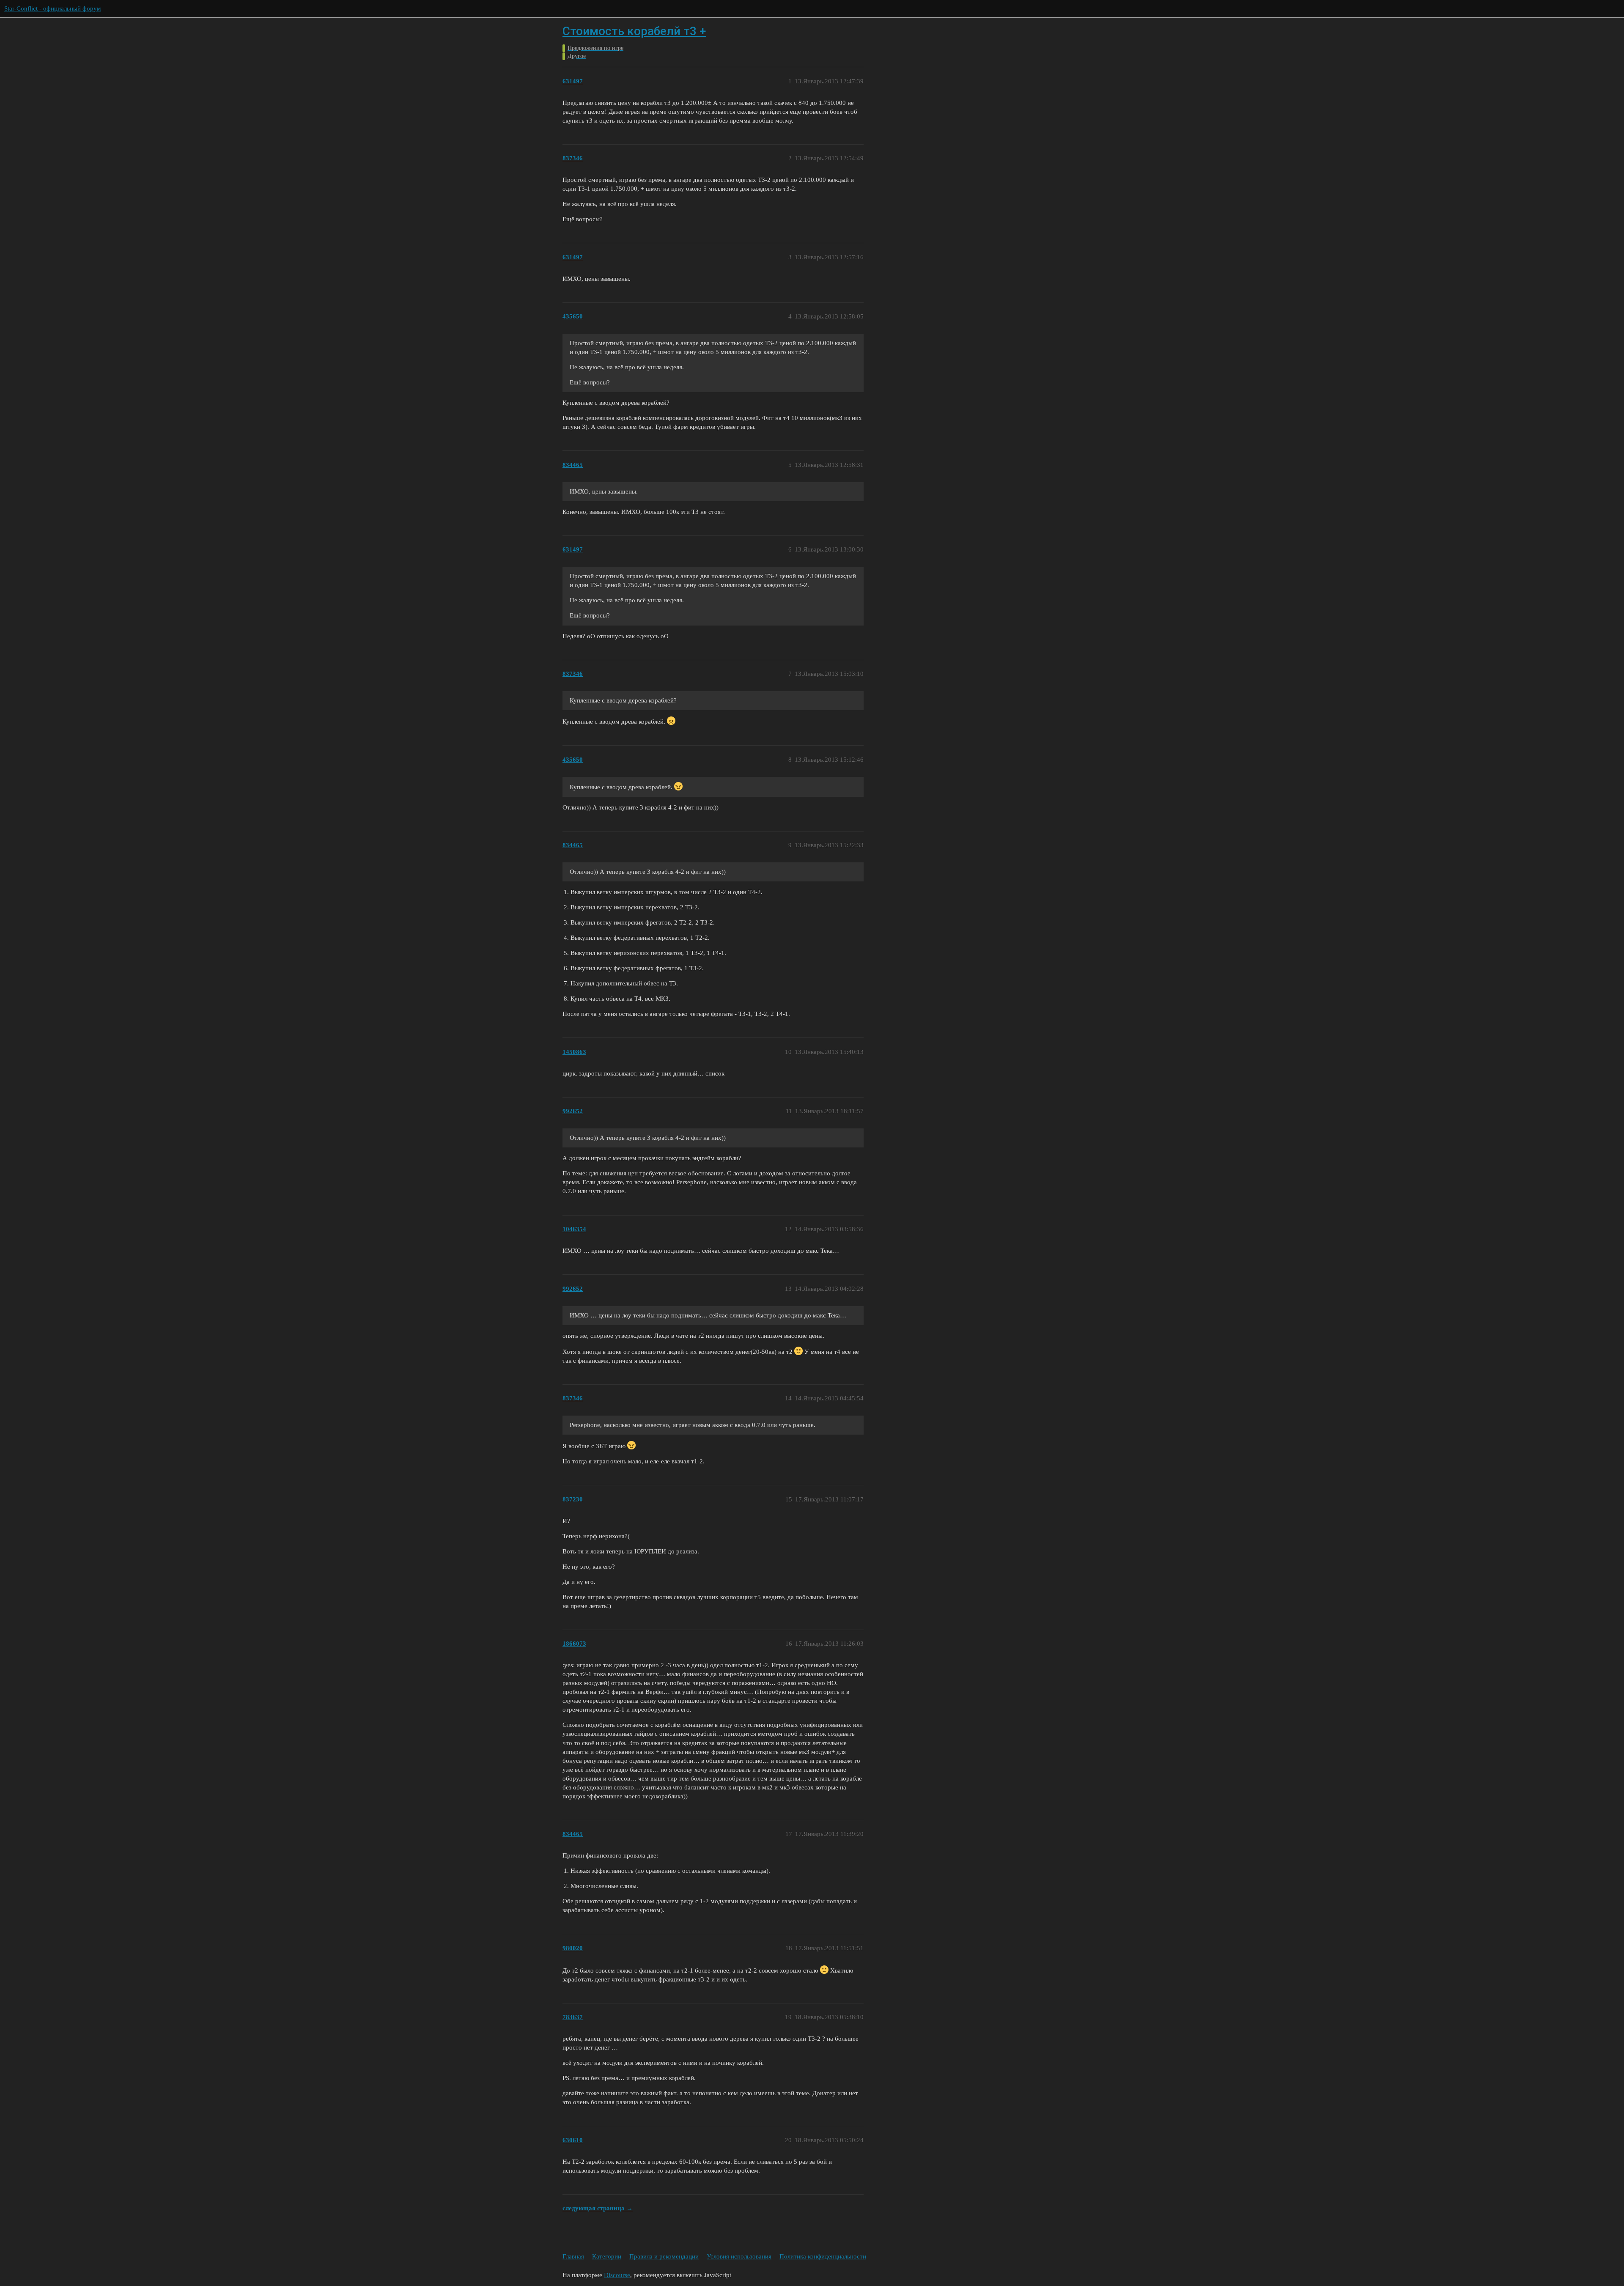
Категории (607, 2256)
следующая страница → (598, 2208)
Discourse (617, 2275)
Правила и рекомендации (664, 2256)
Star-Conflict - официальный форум (53, 8)
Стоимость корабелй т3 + (634, 31)
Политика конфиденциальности (823, 2256)
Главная (573, 2256)
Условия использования (739, 2256)
